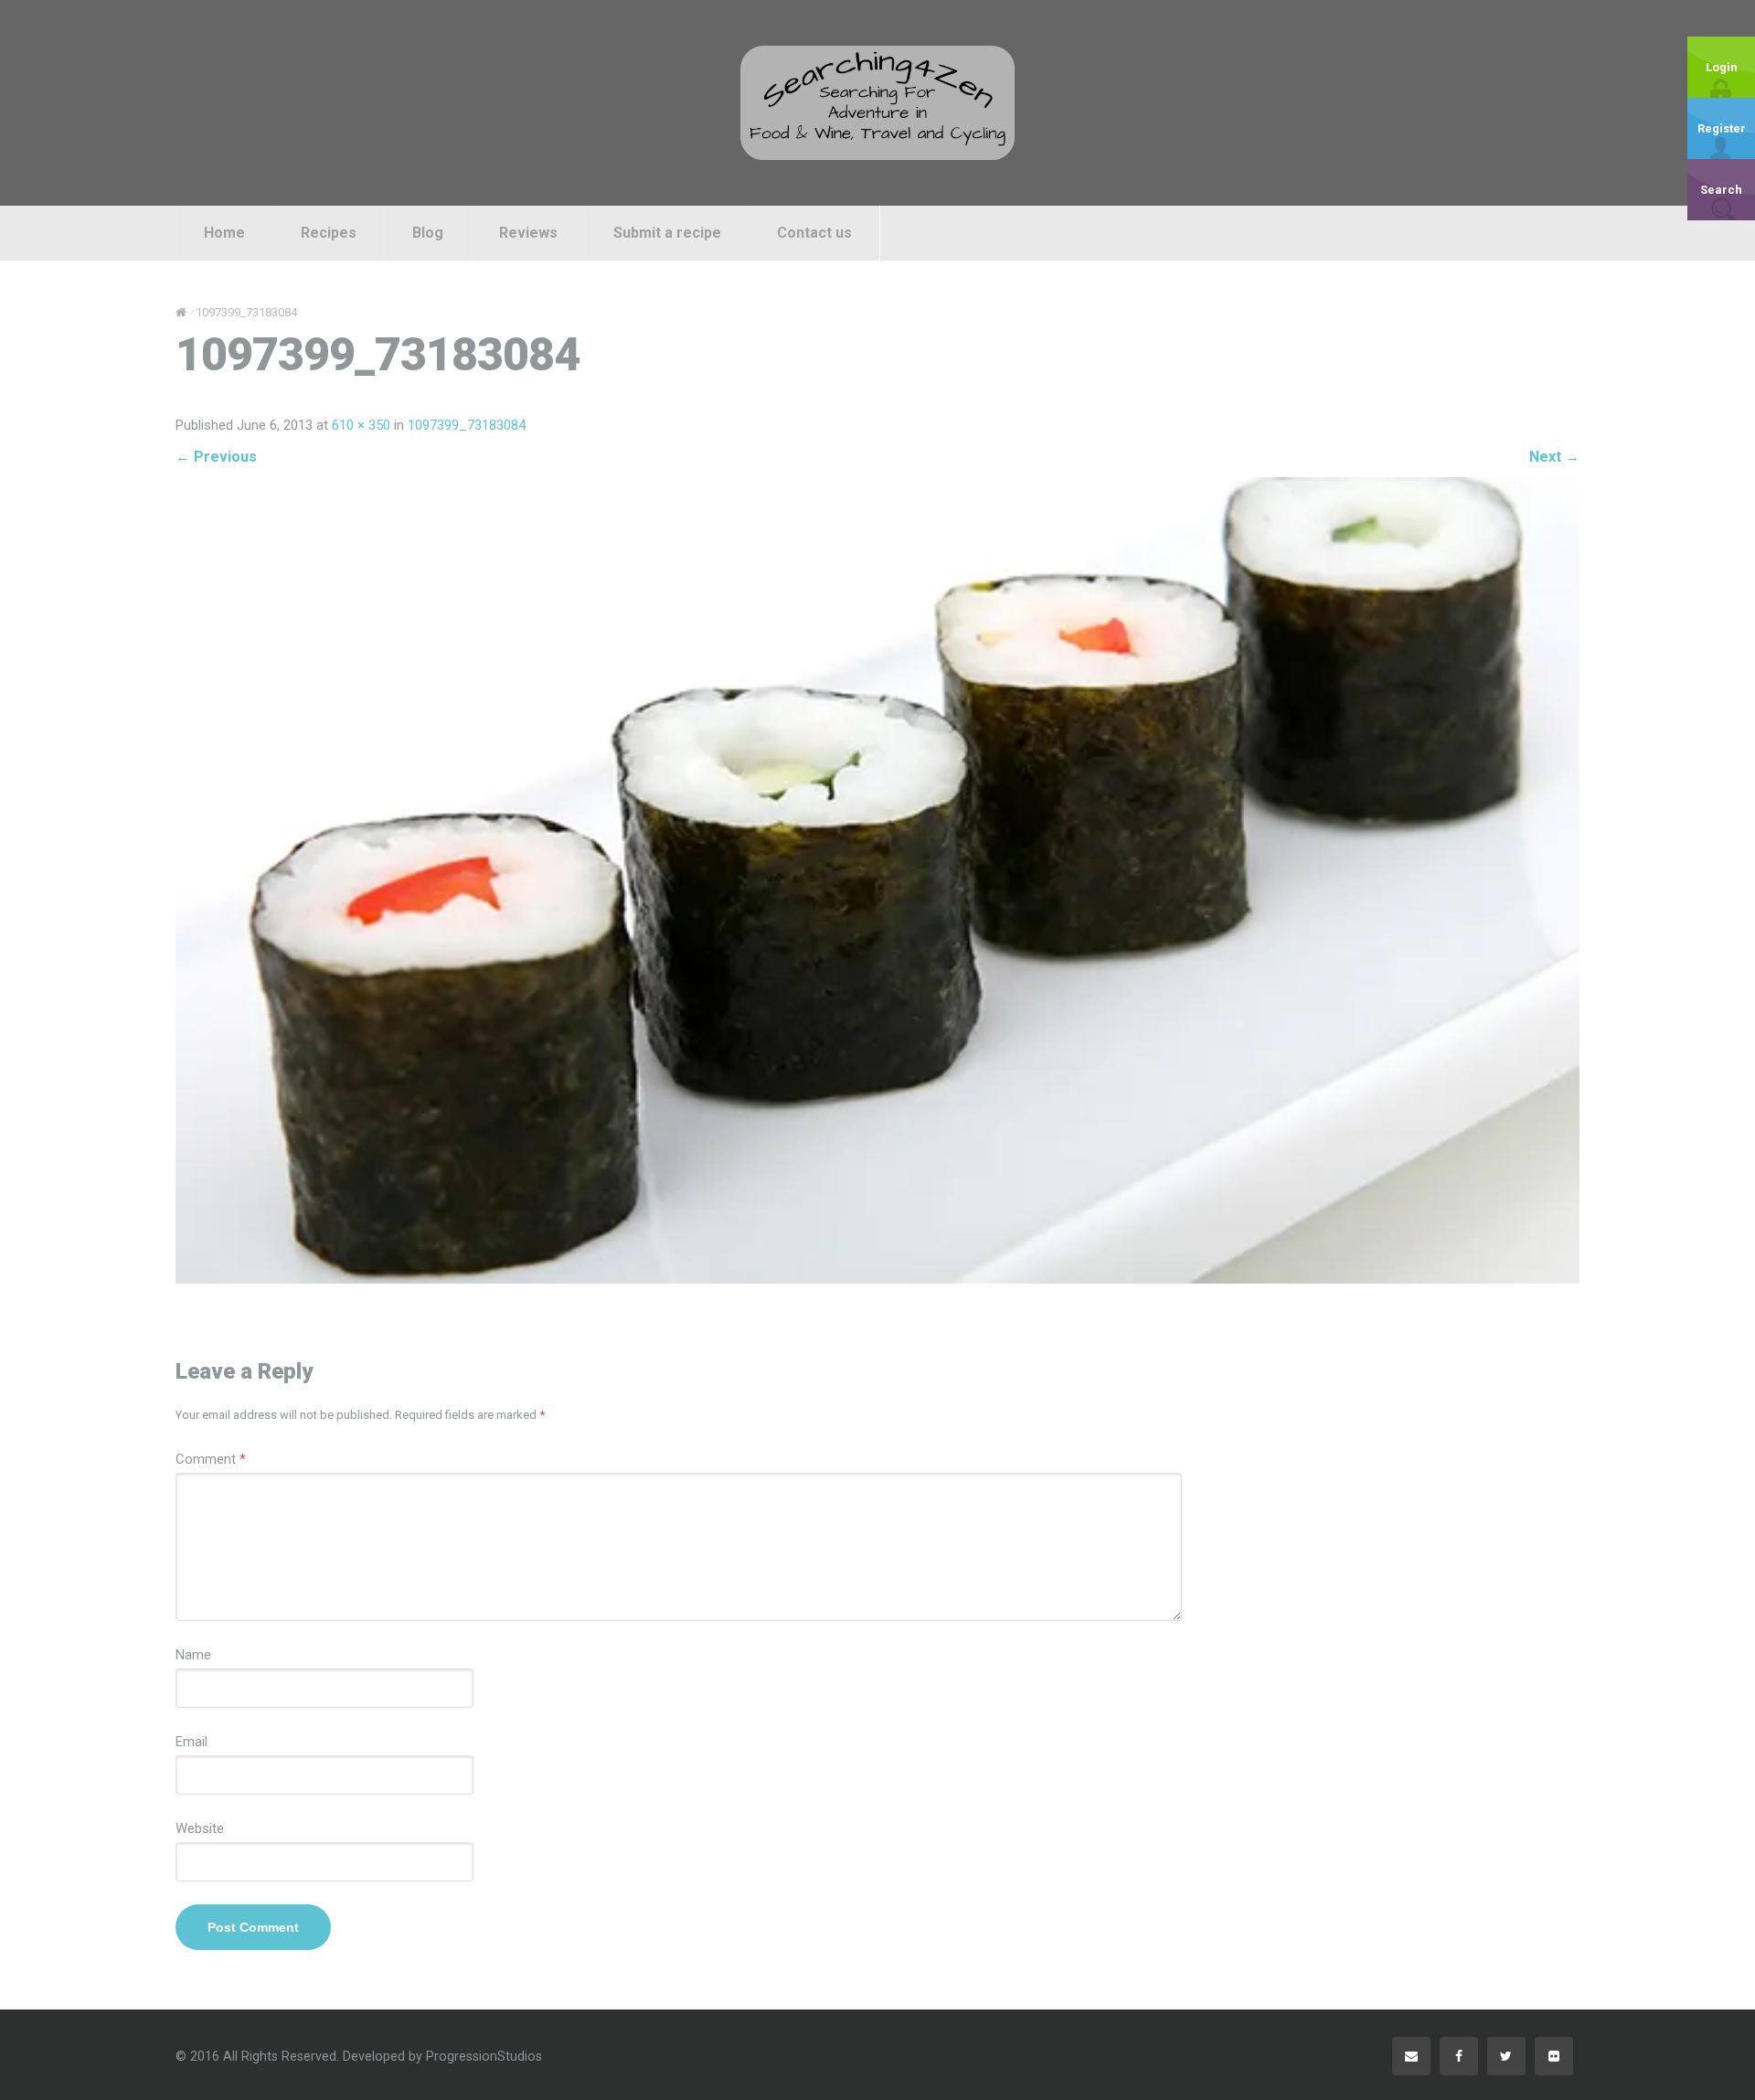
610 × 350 (361, 425)
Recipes (329, 233)
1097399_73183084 (467, 425)
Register (1722, 128)
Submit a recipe (667, 233)
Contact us (814, 233)
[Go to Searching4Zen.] (181, 312)
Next (1554, 457)
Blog (428, 233)
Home (224, 233)
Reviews (528, 233)
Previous (216, 457)
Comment (211, 1459)
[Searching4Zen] (877, 102)
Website (200, 1828)
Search (1721, 190)
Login (1722, 67)
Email (191, 1742)
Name (193, 1655)
